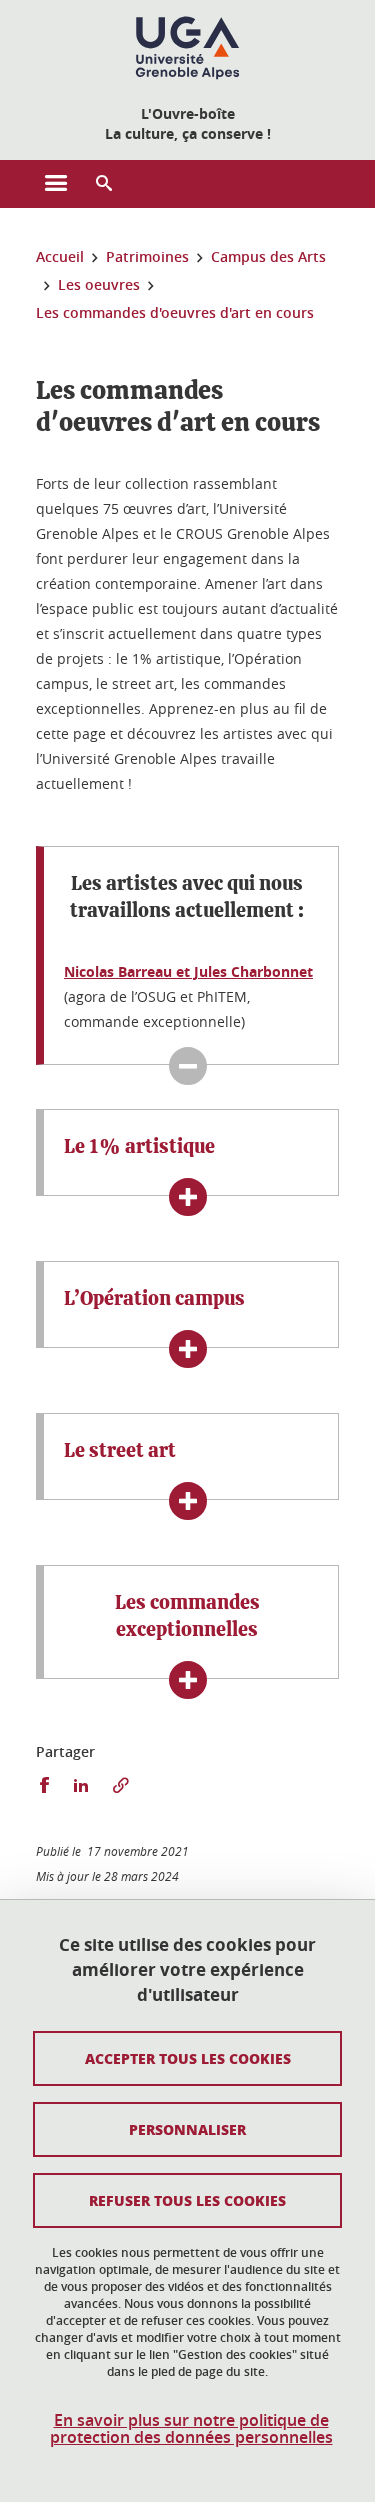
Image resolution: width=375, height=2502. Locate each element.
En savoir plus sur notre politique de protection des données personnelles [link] (191, 2429)
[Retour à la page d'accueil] (187, 48)
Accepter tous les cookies (188, 2058)
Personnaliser (187, 2129)
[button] (104, 184)
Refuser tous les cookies (187, 2200)
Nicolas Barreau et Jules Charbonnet (188, 971)
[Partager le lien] (121, 1785)
